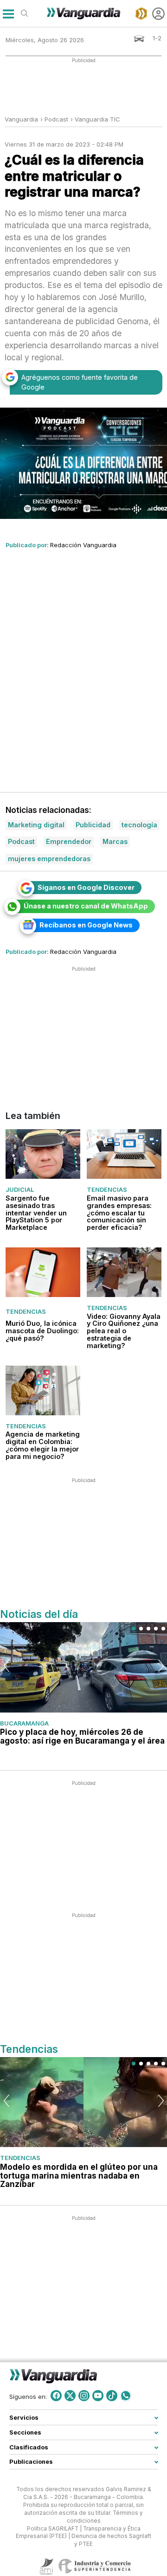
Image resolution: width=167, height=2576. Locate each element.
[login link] (158, 14)
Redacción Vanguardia (83, 545)
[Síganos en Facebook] (56, 2396)
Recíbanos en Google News (86, 925)
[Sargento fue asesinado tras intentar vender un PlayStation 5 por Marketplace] (43, 1154)
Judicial (20, 1190)
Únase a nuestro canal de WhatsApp (86, 906)
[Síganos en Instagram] (84, 2396)
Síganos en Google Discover (86, 887)
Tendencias (107, 1190)
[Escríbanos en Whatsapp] (126, 2396)
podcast (56, 119)
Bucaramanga (24, 1723)
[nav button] (8, 14)
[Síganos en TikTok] (112, 2396)
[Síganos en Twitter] (70, 2396)
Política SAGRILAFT (53, 2529)
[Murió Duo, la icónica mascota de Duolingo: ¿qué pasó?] (43, 1272)
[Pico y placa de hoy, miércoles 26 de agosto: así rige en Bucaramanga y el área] (83, 1667)
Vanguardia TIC (97, 119)
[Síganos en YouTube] (98, 2396)
